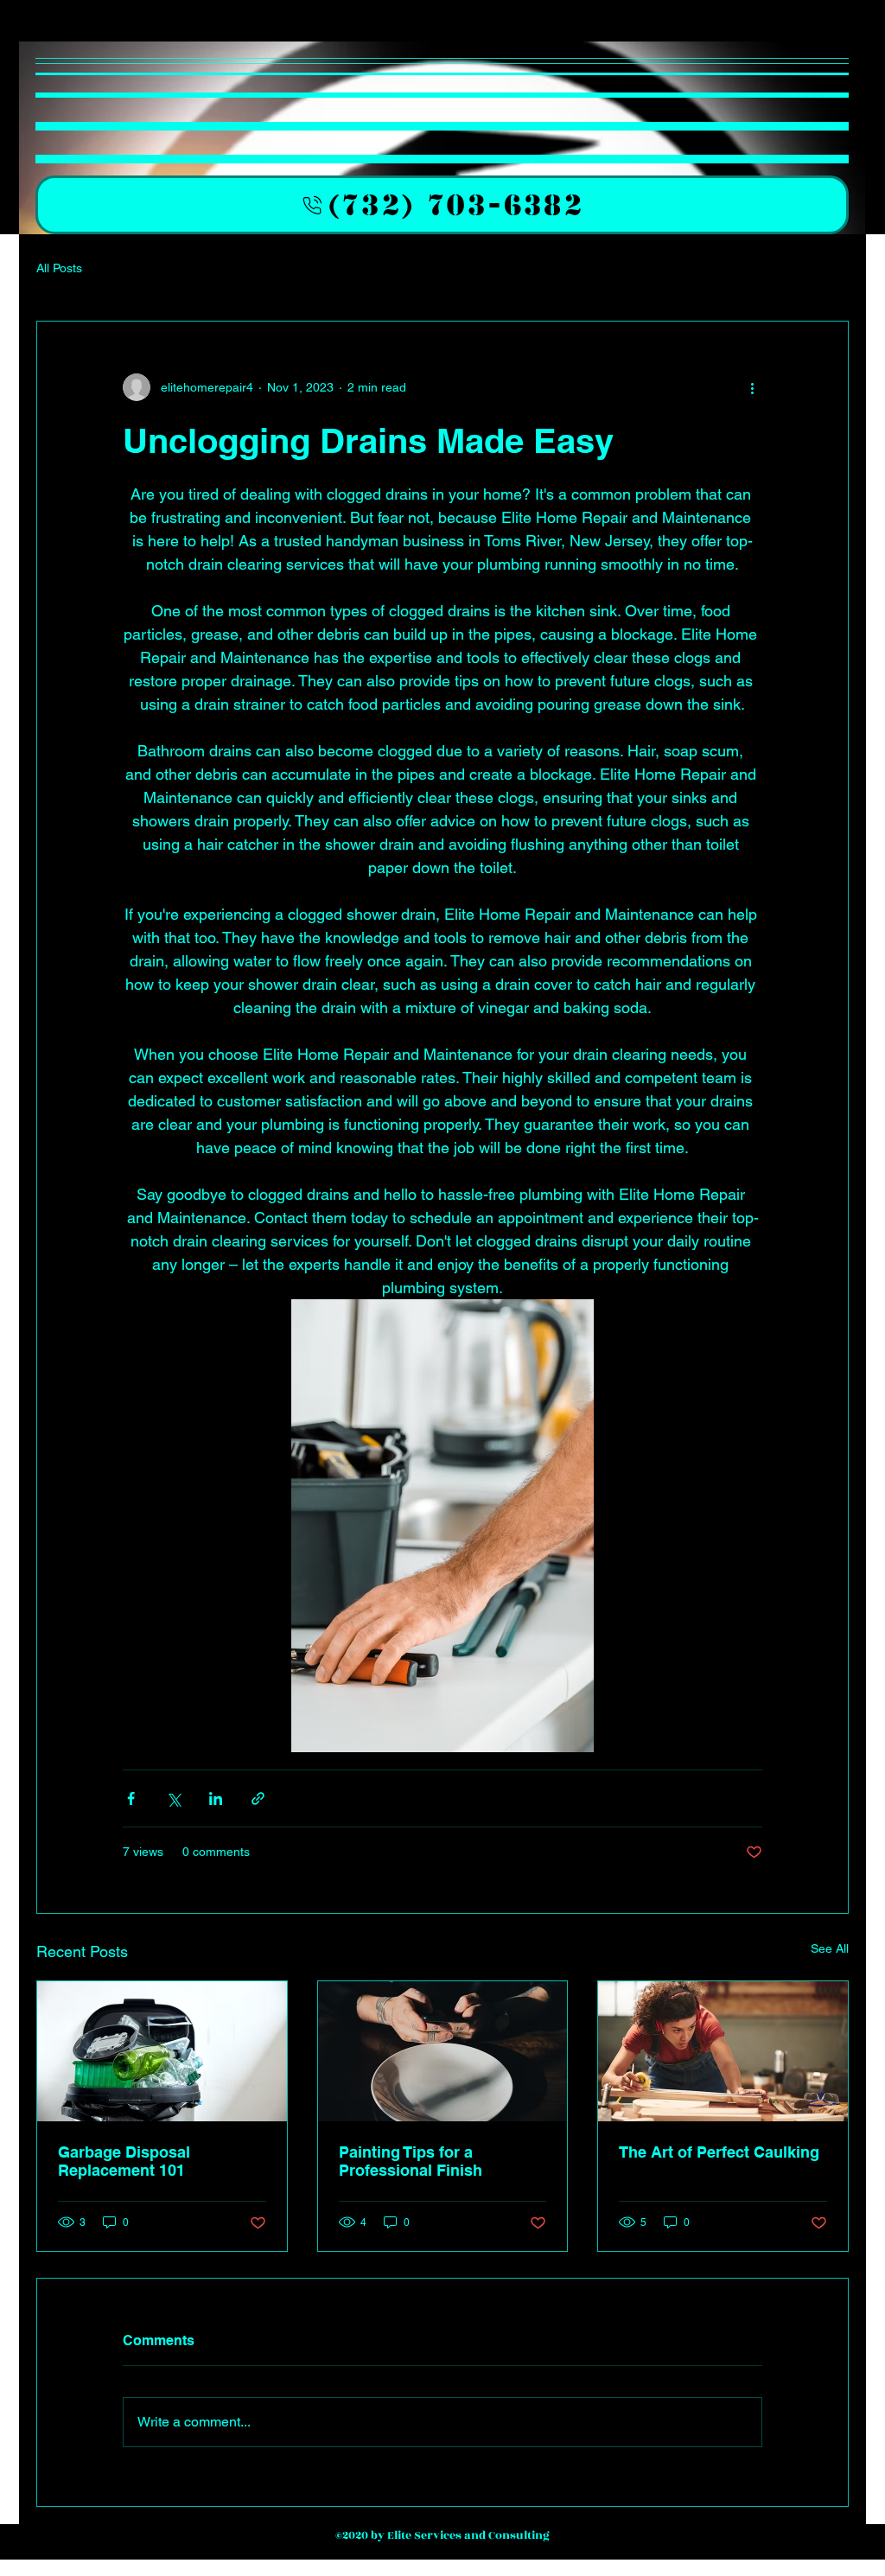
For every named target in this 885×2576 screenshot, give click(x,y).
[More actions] (752, 387)
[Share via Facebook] (131, 1798)
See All (830, 1948)
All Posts (59, 268)
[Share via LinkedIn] (216, 1798)
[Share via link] (258, 1798)
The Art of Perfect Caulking (719, 2152)
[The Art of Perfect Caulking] (723, 2051)
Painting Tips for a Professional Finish (411, 2161)
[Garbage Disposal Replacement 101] (162, 2051)
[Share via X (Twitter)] (173, 1798)
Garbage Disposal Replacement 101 (124, 2161)
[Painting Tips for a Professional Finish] (443, 2051)
